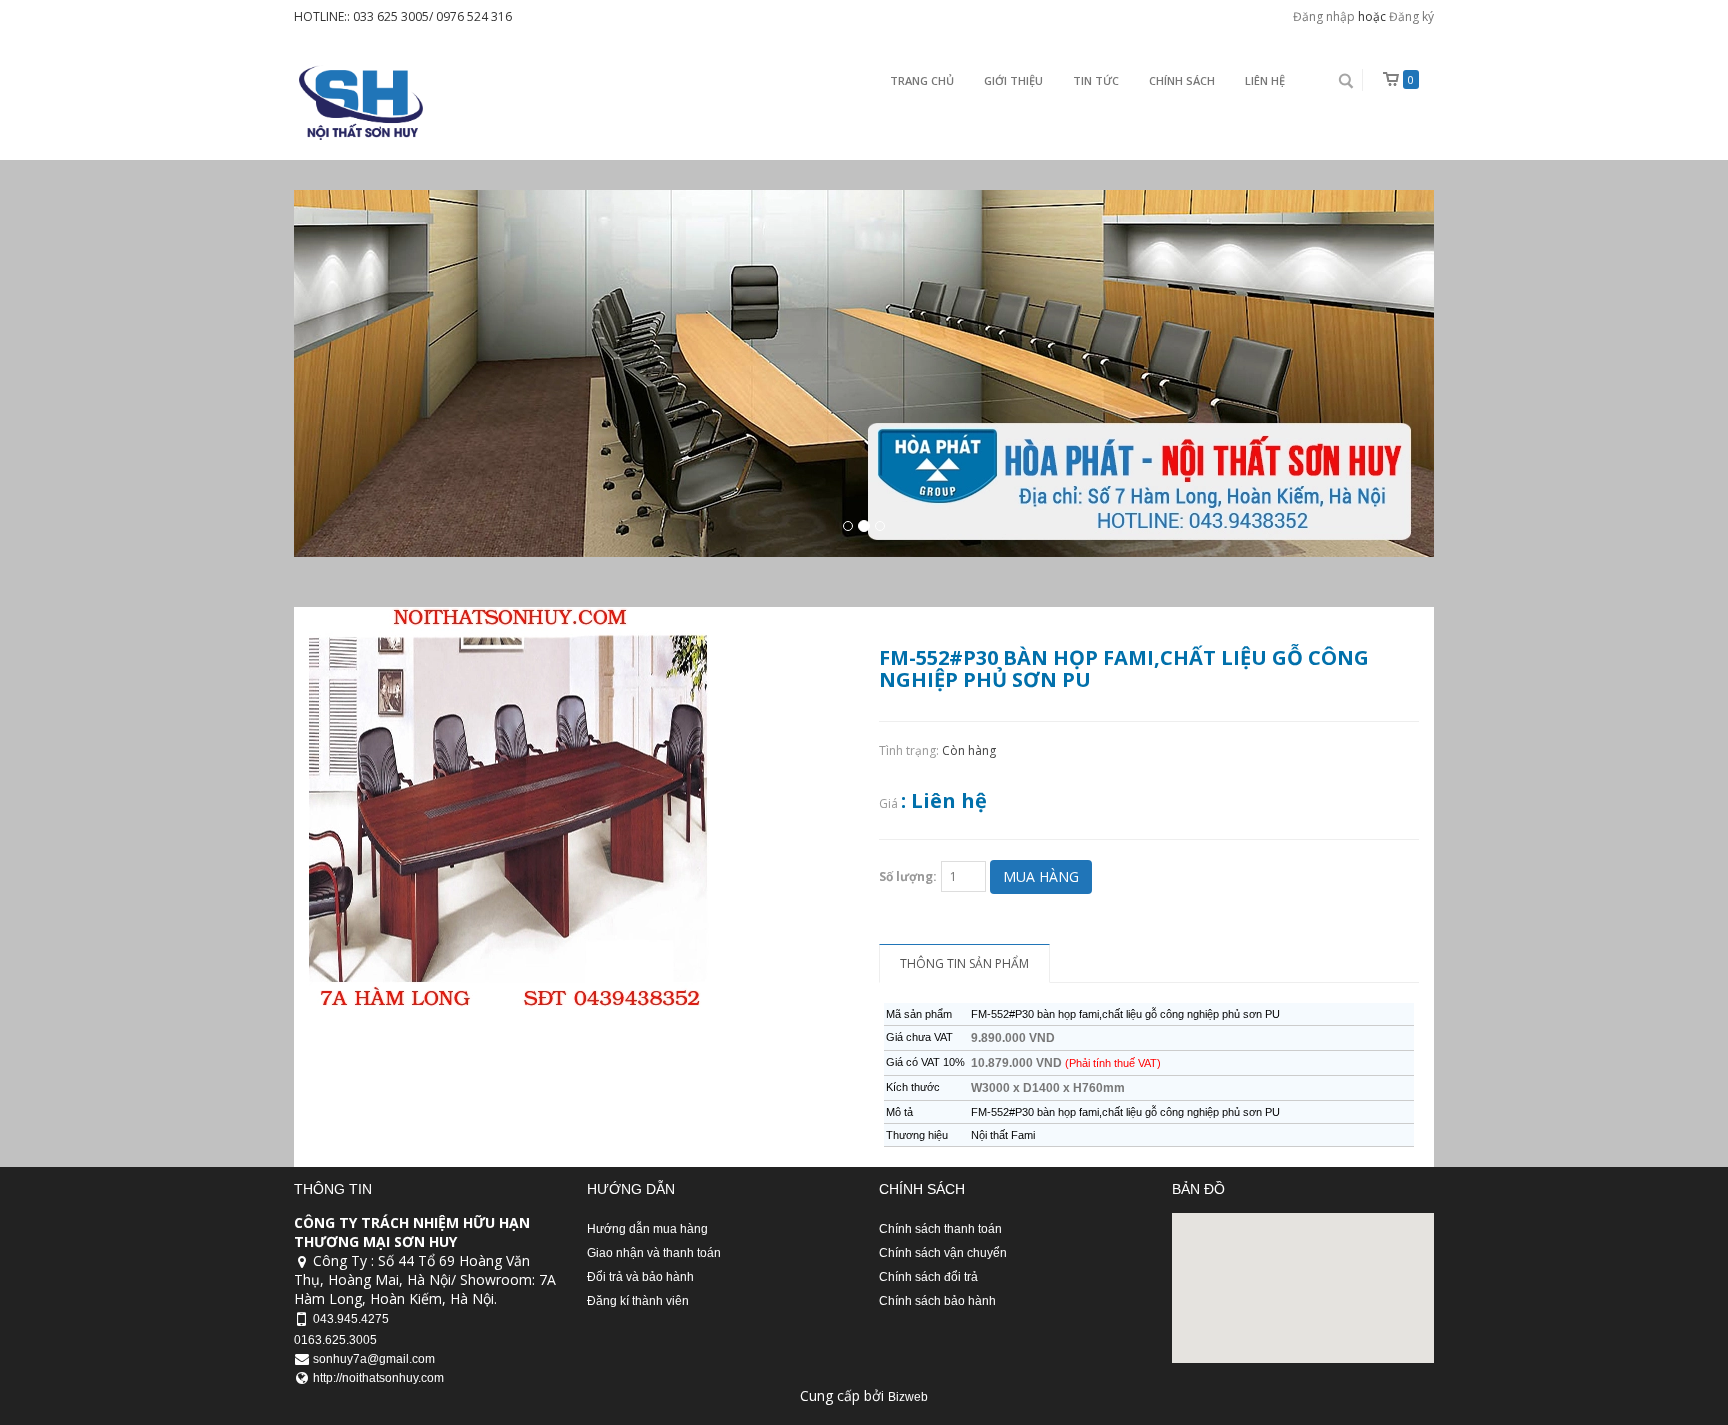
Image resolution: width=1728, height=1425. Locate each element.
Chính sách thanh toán (940, 1229)
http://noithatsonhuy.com (378, 1378)
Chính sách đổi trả (928, 1277)
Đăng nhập (1324, 16)
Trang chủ (922, 80)
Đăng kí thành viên (638, 1301)
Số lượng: (908, 876)
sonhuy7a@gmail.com (374, 1359)
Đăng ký (1411, 16)
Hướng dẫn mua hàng (647, 1229)
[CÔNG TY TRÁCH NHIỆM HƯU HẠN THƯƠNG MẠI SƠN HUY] (358, 102)
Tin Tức (1096, 80)
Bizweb (908, 1397)
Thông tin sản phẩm (964, 963)
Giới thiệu (1013, 80)
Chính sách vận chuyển (943, 1253)
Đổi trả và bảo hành (640, 1277)
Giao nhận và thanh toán (654, 1253)
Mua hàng (1041, 876)
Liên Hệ (1265, 80)
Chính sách (1182, 80)
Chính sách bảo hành (937, 1301)
